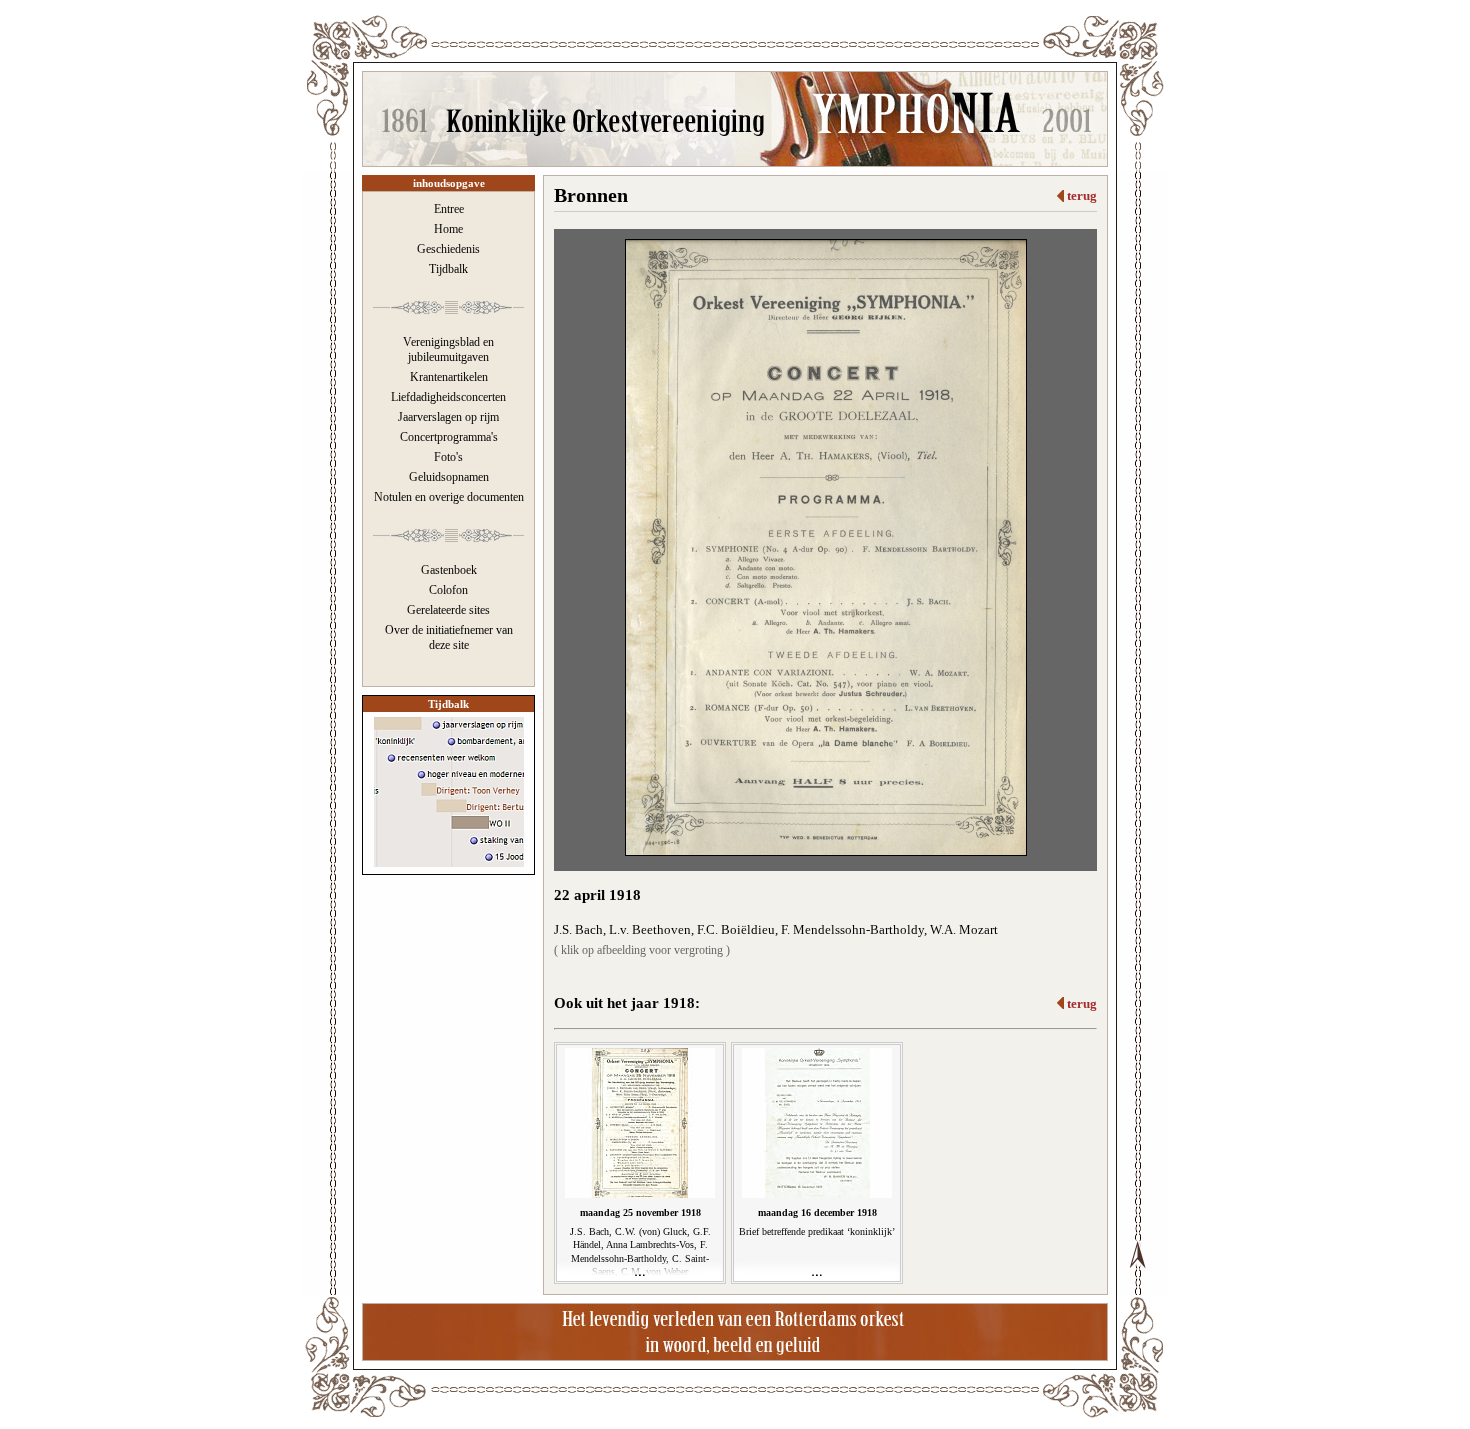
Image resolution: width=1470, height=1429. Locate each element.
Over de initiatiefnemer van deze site (449, 637)
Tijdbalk (448, 269)
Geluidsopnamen (449, 477)
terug (1082, 195)
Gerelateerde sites (448, 610)
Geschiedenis (448, 249)
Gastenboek (449, 570)
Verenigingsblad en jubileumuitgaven (448, 349)
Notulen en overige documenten (449, 497)
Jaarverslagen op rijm (448, 417)
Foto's (448, 457)
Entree (449, 209)
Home (448, 229)
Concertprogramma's (449, 437)
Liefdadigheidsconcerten (448, 397)
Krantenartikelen (449, 377)
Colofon (448, 590)
